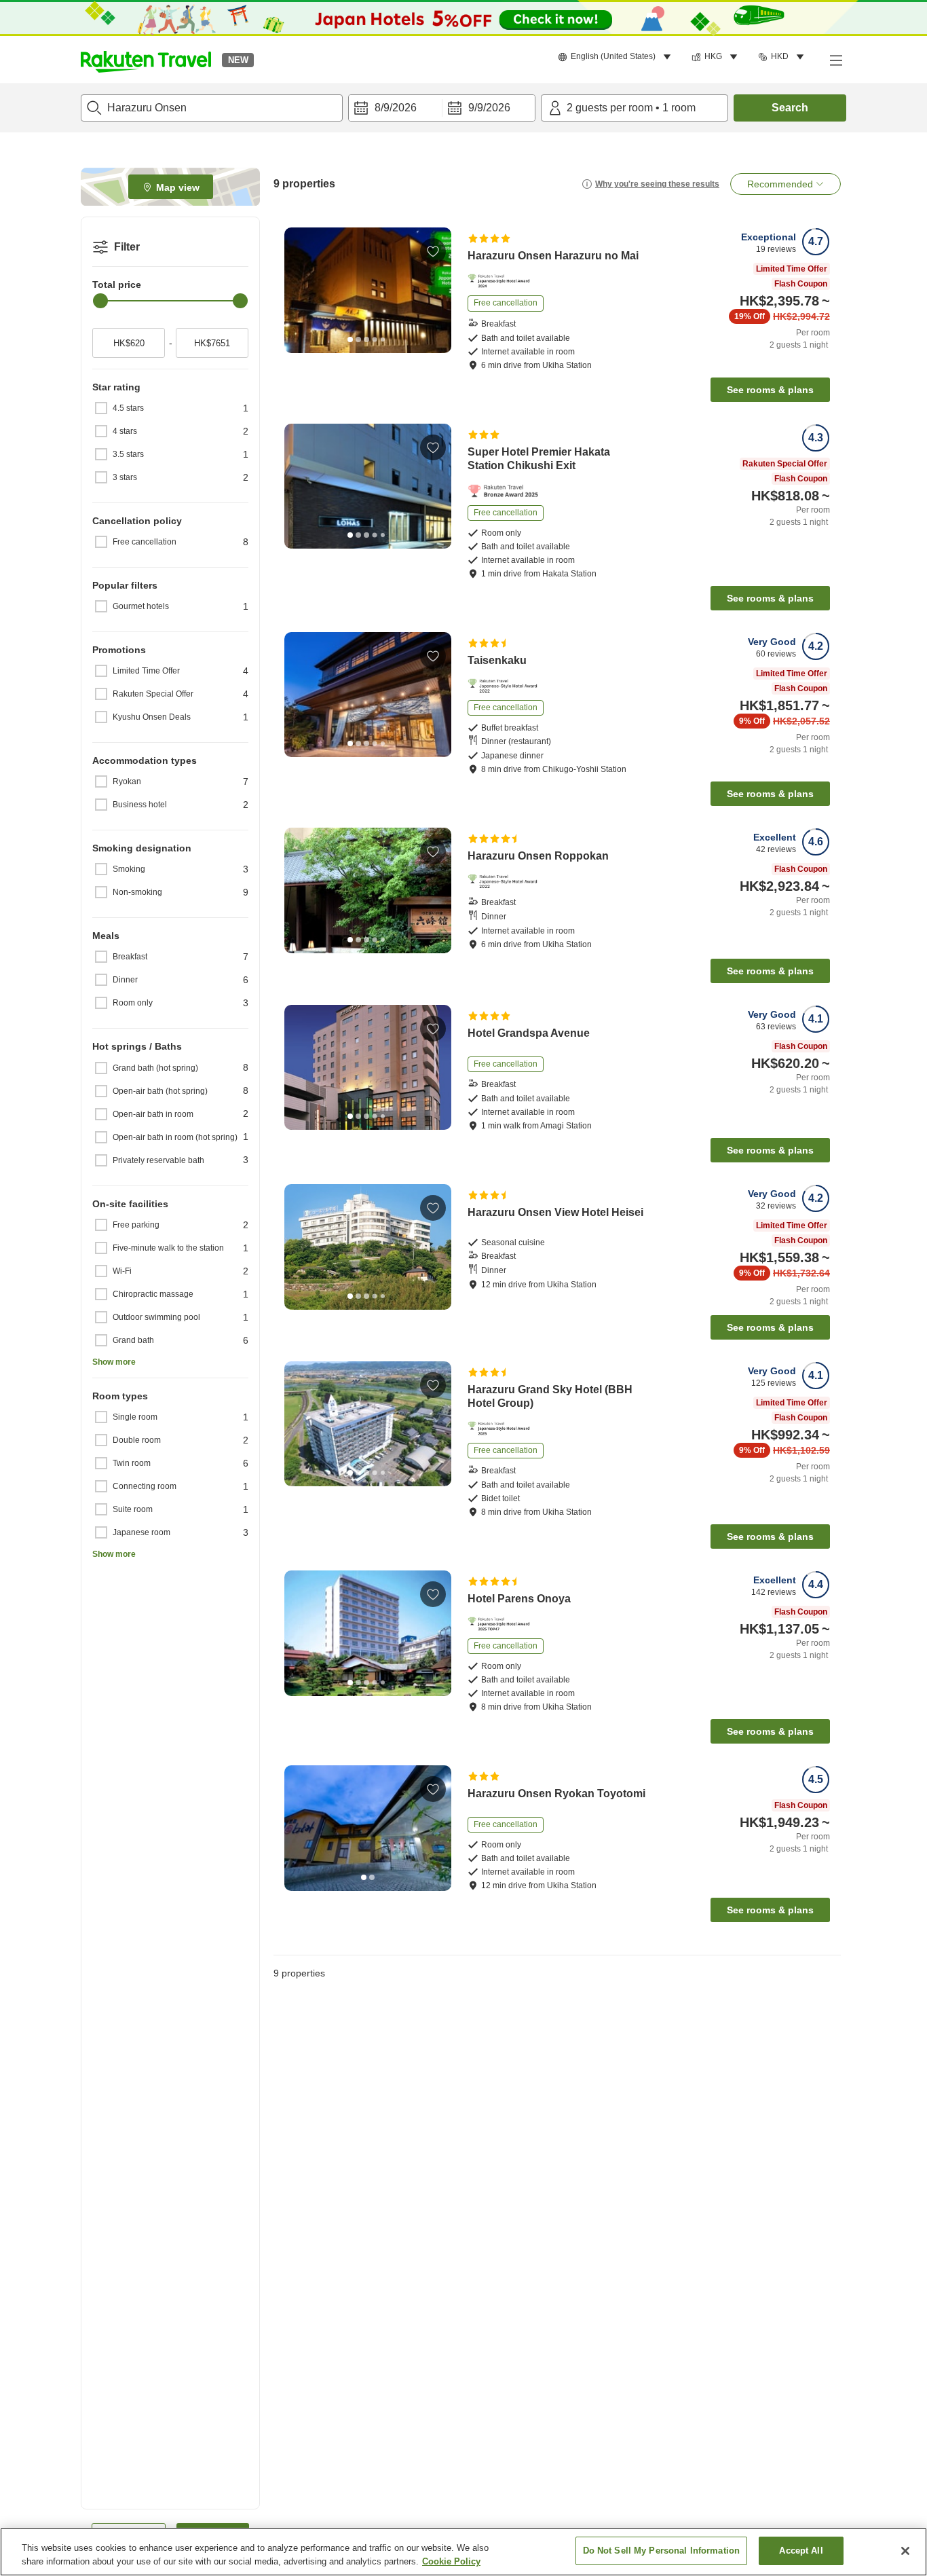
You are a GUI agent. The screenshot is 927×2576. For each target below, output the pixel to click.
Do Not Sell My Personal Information (662, 2551)
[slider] (100, 301)
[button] (146, 60)
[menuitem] (617, 57)
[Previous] (299, 291)
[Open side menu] (835, 60)
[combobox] (212, 108)
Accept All (801, 2551)
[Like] (433, 251)
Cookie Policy (451, 2561)
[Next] (436, 291)
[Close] (905, 2551)
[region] (463, 2552)
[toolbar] (442, 108)
